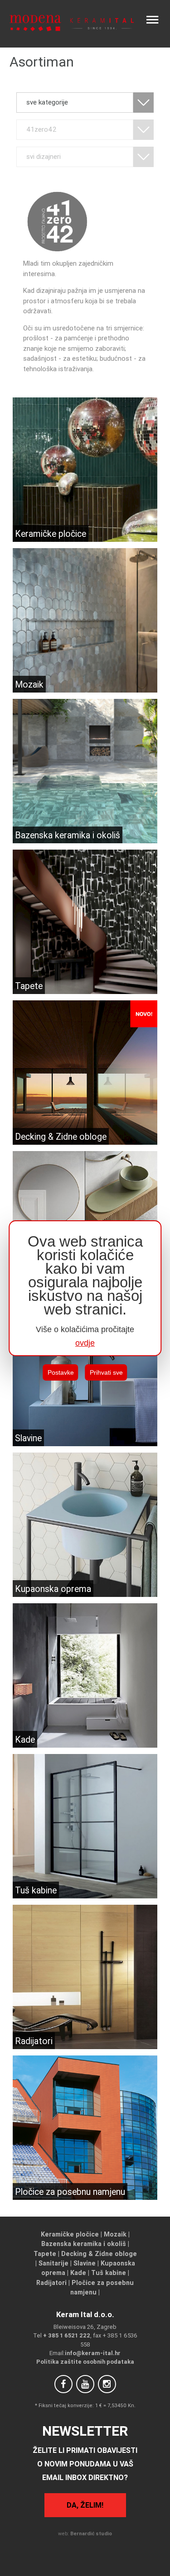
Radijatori (51, 2283)
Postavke (61, 1372)
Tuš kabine (109, 2273)
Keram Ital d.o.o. (85, 2314)
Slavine (85, 2263)
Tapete (45, 2254)
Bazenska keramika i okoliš (84, 2244)
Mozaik (115, 2234)
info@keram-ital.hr (93, 2353)
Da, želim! (85, 2505)
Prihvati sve (106, 1372)
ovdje (85, 1343)
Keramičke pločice (70, 2234)
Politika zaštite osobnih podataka (85, 2362)
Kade (78, 2273)
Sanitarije (53, 2263)
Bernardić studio (91, 2533)
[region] (85, 1288)
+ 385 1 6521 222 (67, 2335)
